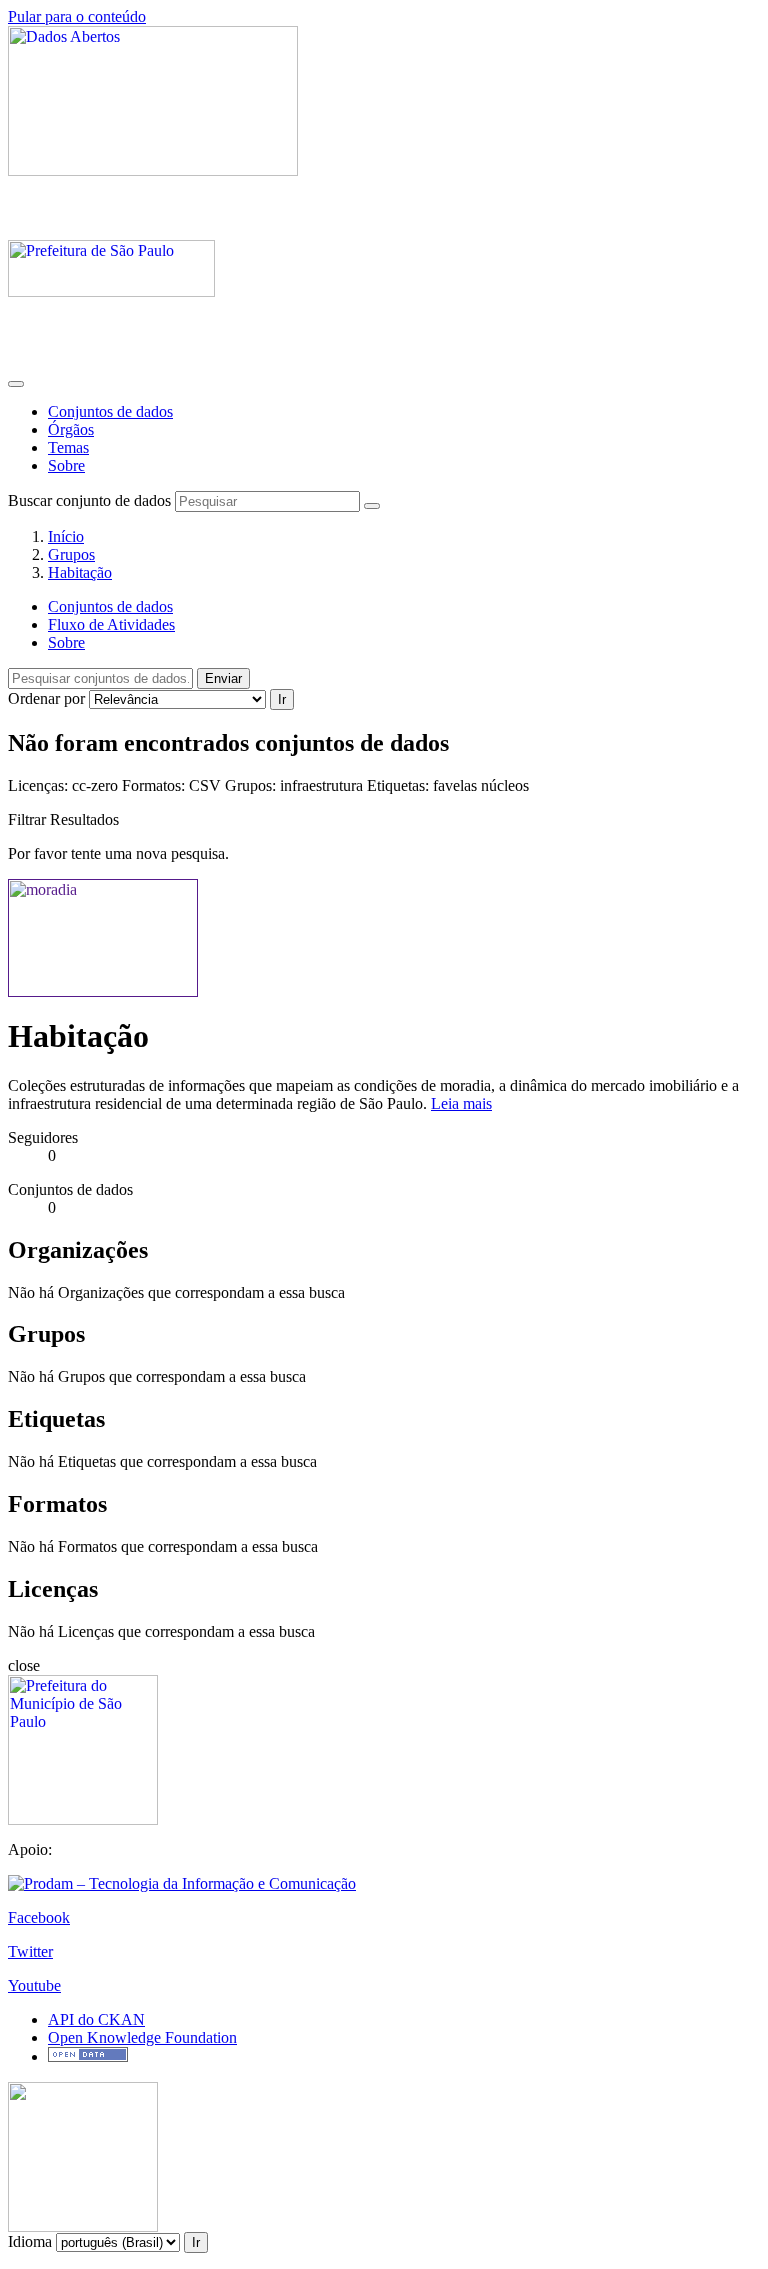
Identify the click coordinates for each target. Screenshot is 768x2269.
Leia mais (461, 1103)
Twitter (30, 1951)
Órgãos (71, 429)
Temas (68, 447)
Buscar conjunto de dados (89, 500)
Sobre (66, 465)
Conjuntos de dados (110, 411)
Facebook (39, 1917)
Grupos (71, 554)
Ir (282, 699)
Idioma (30, 2241)
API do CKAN (96, 2019)
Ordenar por (46, 698)
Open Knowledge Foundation (142, 2037)
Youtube (34, 1985)
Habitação (80, 572)
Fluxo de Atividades (111, 624)
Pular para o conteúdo (77, 16)
